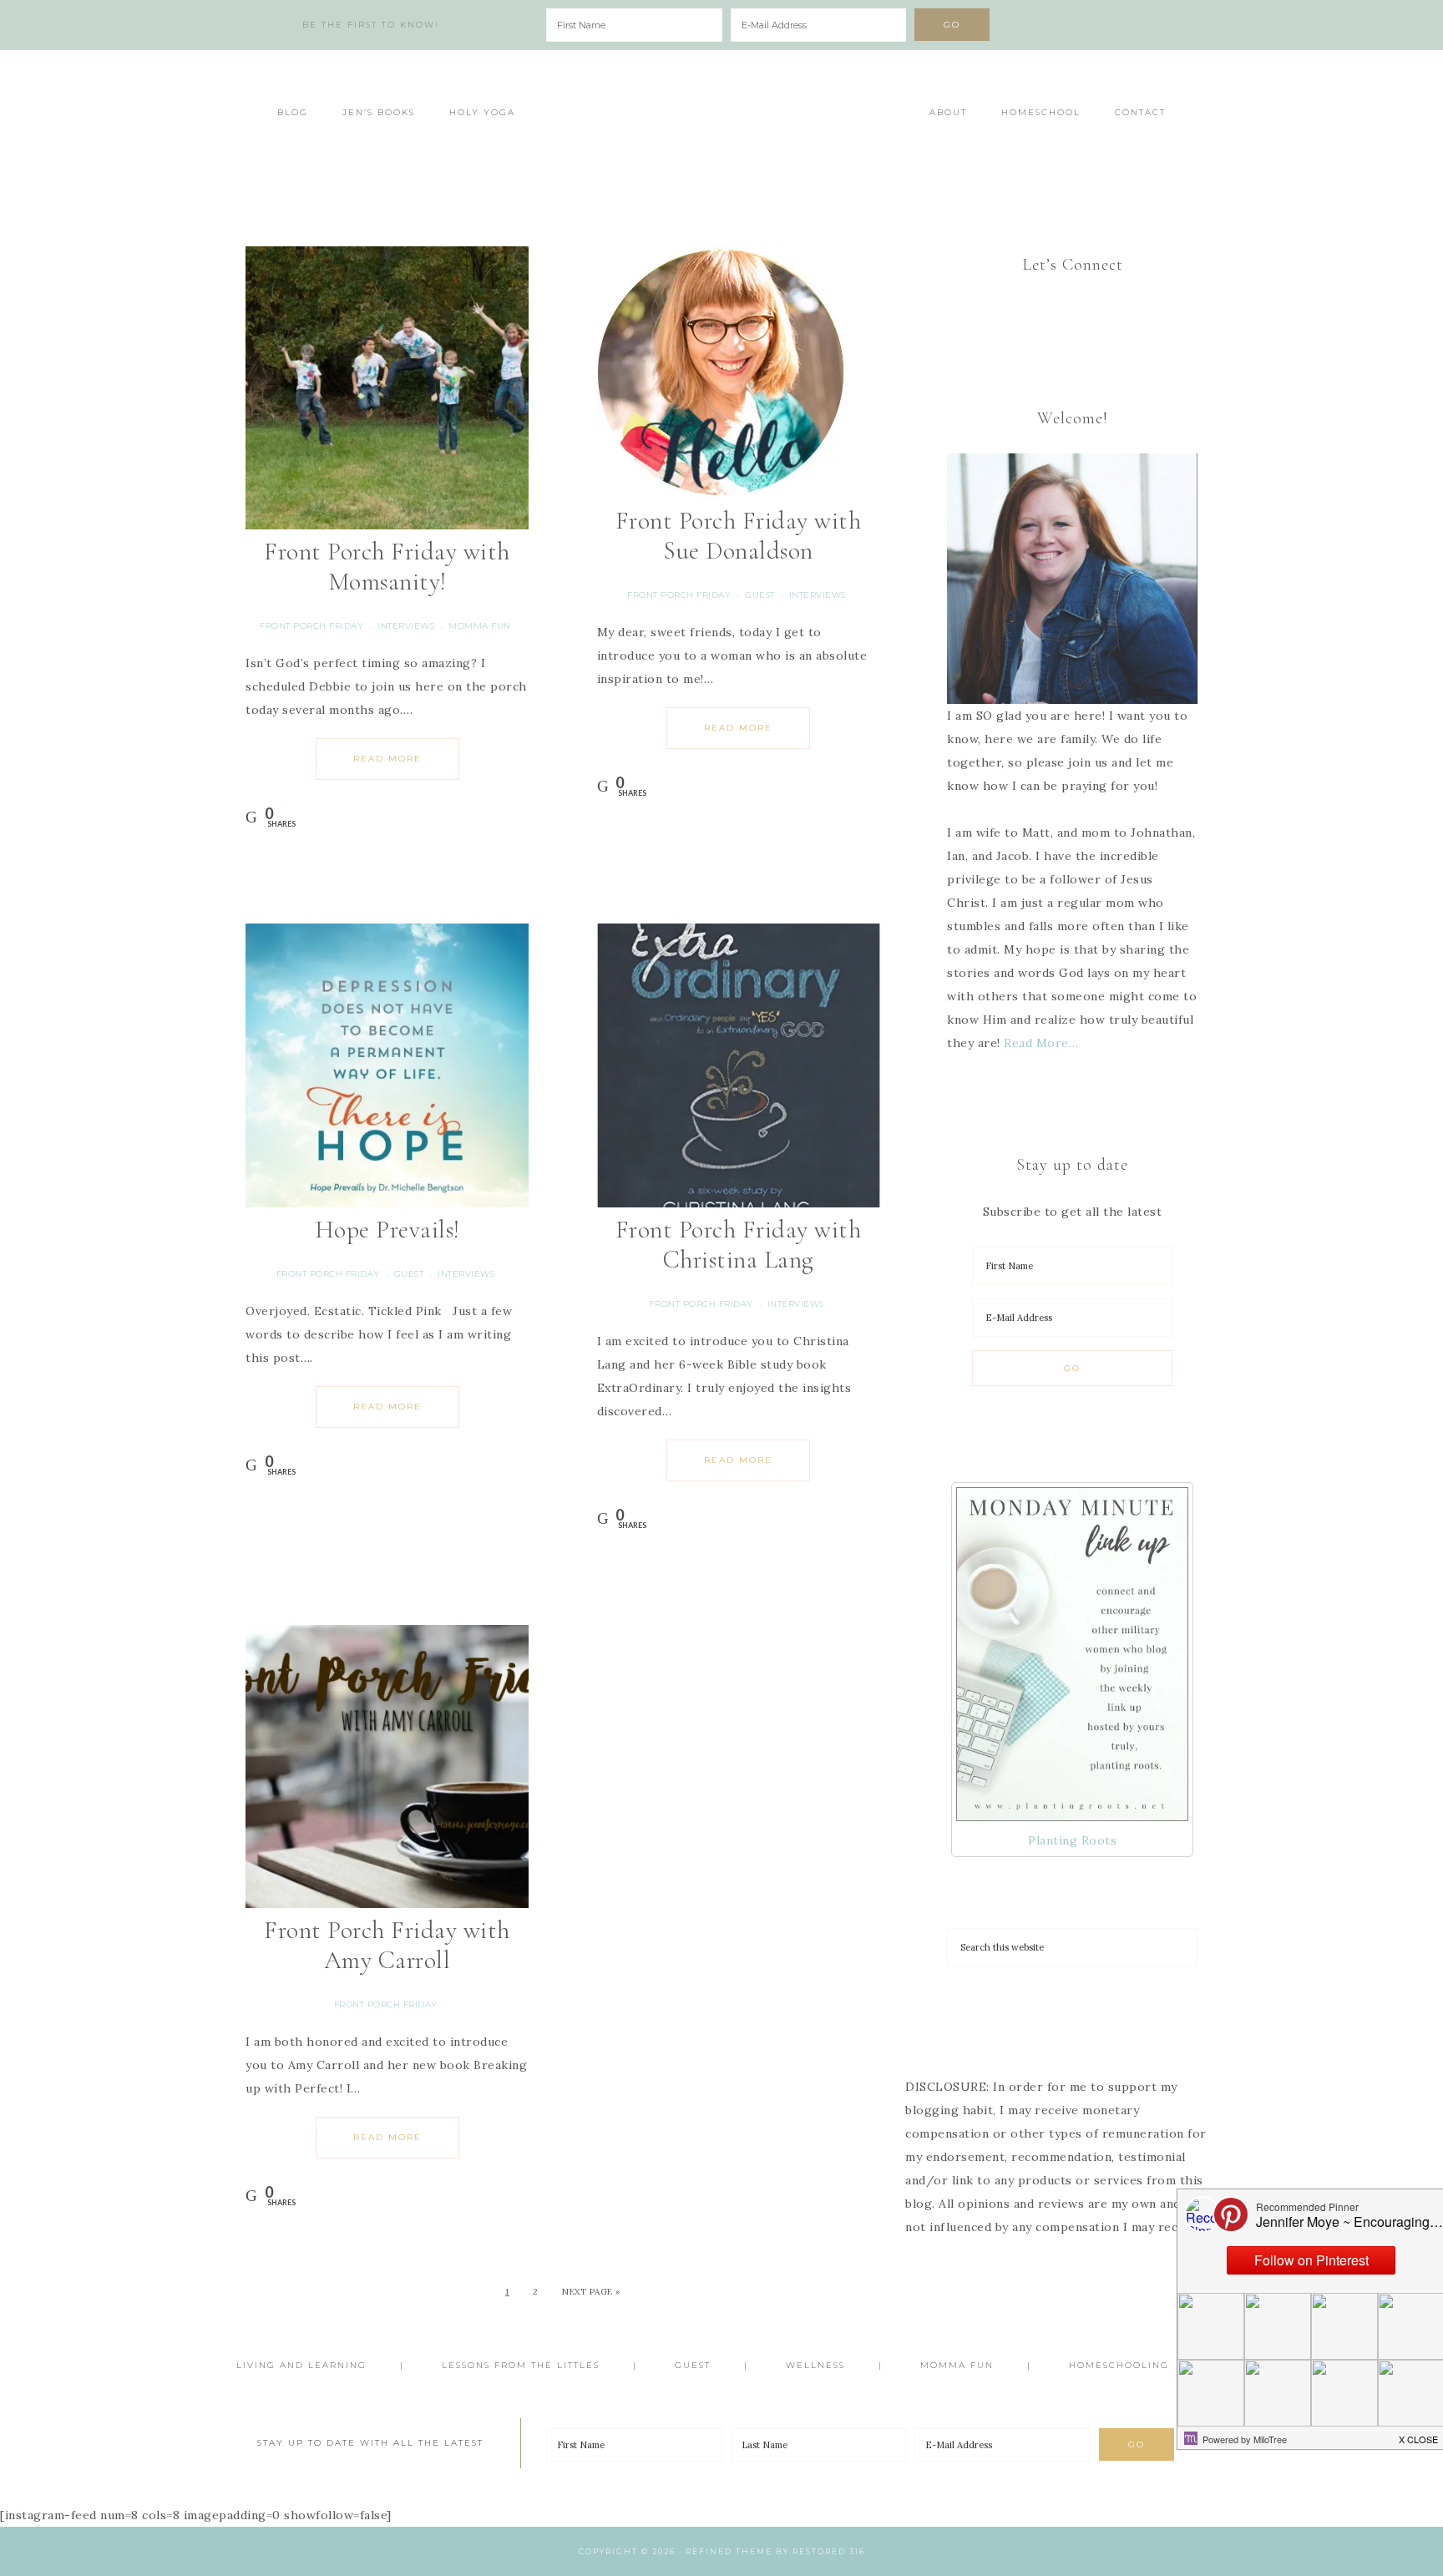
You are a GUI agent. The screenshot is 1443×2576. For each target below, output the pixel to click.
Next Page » (591, 2292)
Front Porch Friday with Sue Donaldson (739, 536)
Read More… (1041, 1043)
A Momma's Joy (721, 123)
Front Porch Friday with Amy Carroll (387, 1945)
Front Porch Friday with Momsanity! (387, 567)
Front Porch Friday (311, 626)
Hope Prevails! (387, 1230)
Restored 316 (829, 2551)
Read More (387, 759)
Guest (760, 595)
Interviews (406, 626)
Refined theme (729, 2551)
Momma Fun (480, 626)
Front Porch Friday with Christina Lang (739, 1245)
